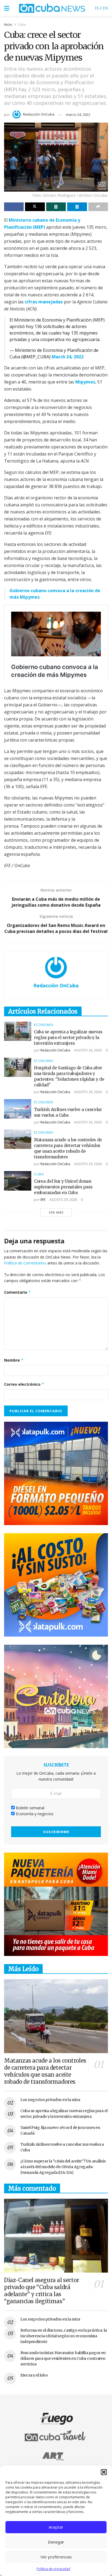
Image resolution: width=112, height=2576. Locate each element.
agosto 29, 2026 (88, 1164)
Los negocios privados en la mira (50, 2100)
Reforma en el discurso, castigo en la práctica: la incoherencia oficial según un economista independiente (64, 2336)
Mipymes (85, 382)
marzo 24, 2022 (78, 114)
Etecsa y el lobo (34, 2375)
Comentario (18, 1292)
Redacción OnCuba (39, 114)
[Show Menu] (7, 8)
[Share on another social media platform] (98, 207)
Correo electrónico (24, 1384)
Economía (44, 1025)
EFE (43, 1200)
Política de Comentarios (25, 1263)
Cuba (22, 24)
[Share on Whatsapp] (56, 207)
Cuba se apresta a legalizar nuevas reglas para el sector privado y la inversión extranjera (68, 1038)
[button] (104, 2472)
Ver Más (56, 1212)
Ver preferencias (56, 2557)
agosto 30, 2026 (88, 1050)
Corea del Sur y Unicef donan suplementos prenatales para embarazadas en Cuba (63, 1187)
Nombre (14, 1360)
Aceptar (56, 2527)
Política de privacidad (53, 2569)
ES (97, 8)
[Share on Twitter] (35, 207)
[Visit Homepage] (52, 8)
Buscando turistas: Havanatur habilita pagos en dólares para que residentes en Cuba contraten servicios (63, 2358)
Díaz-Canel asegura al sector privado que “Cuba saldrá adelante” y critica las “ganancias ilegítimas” (42, 2291)
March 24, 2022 (68, 357)
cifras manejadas (44, 302)
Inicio (8, 24)
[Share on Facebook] (14, 207)
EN (105, 8)
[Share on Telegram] (77, 207)
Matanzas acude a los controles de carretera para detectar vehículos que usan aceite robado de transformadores (45, 2071)
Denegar (56, 2542)
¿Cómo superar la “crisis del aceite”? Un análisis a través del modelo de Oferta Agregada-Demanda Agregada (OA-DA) (63, 2167)
